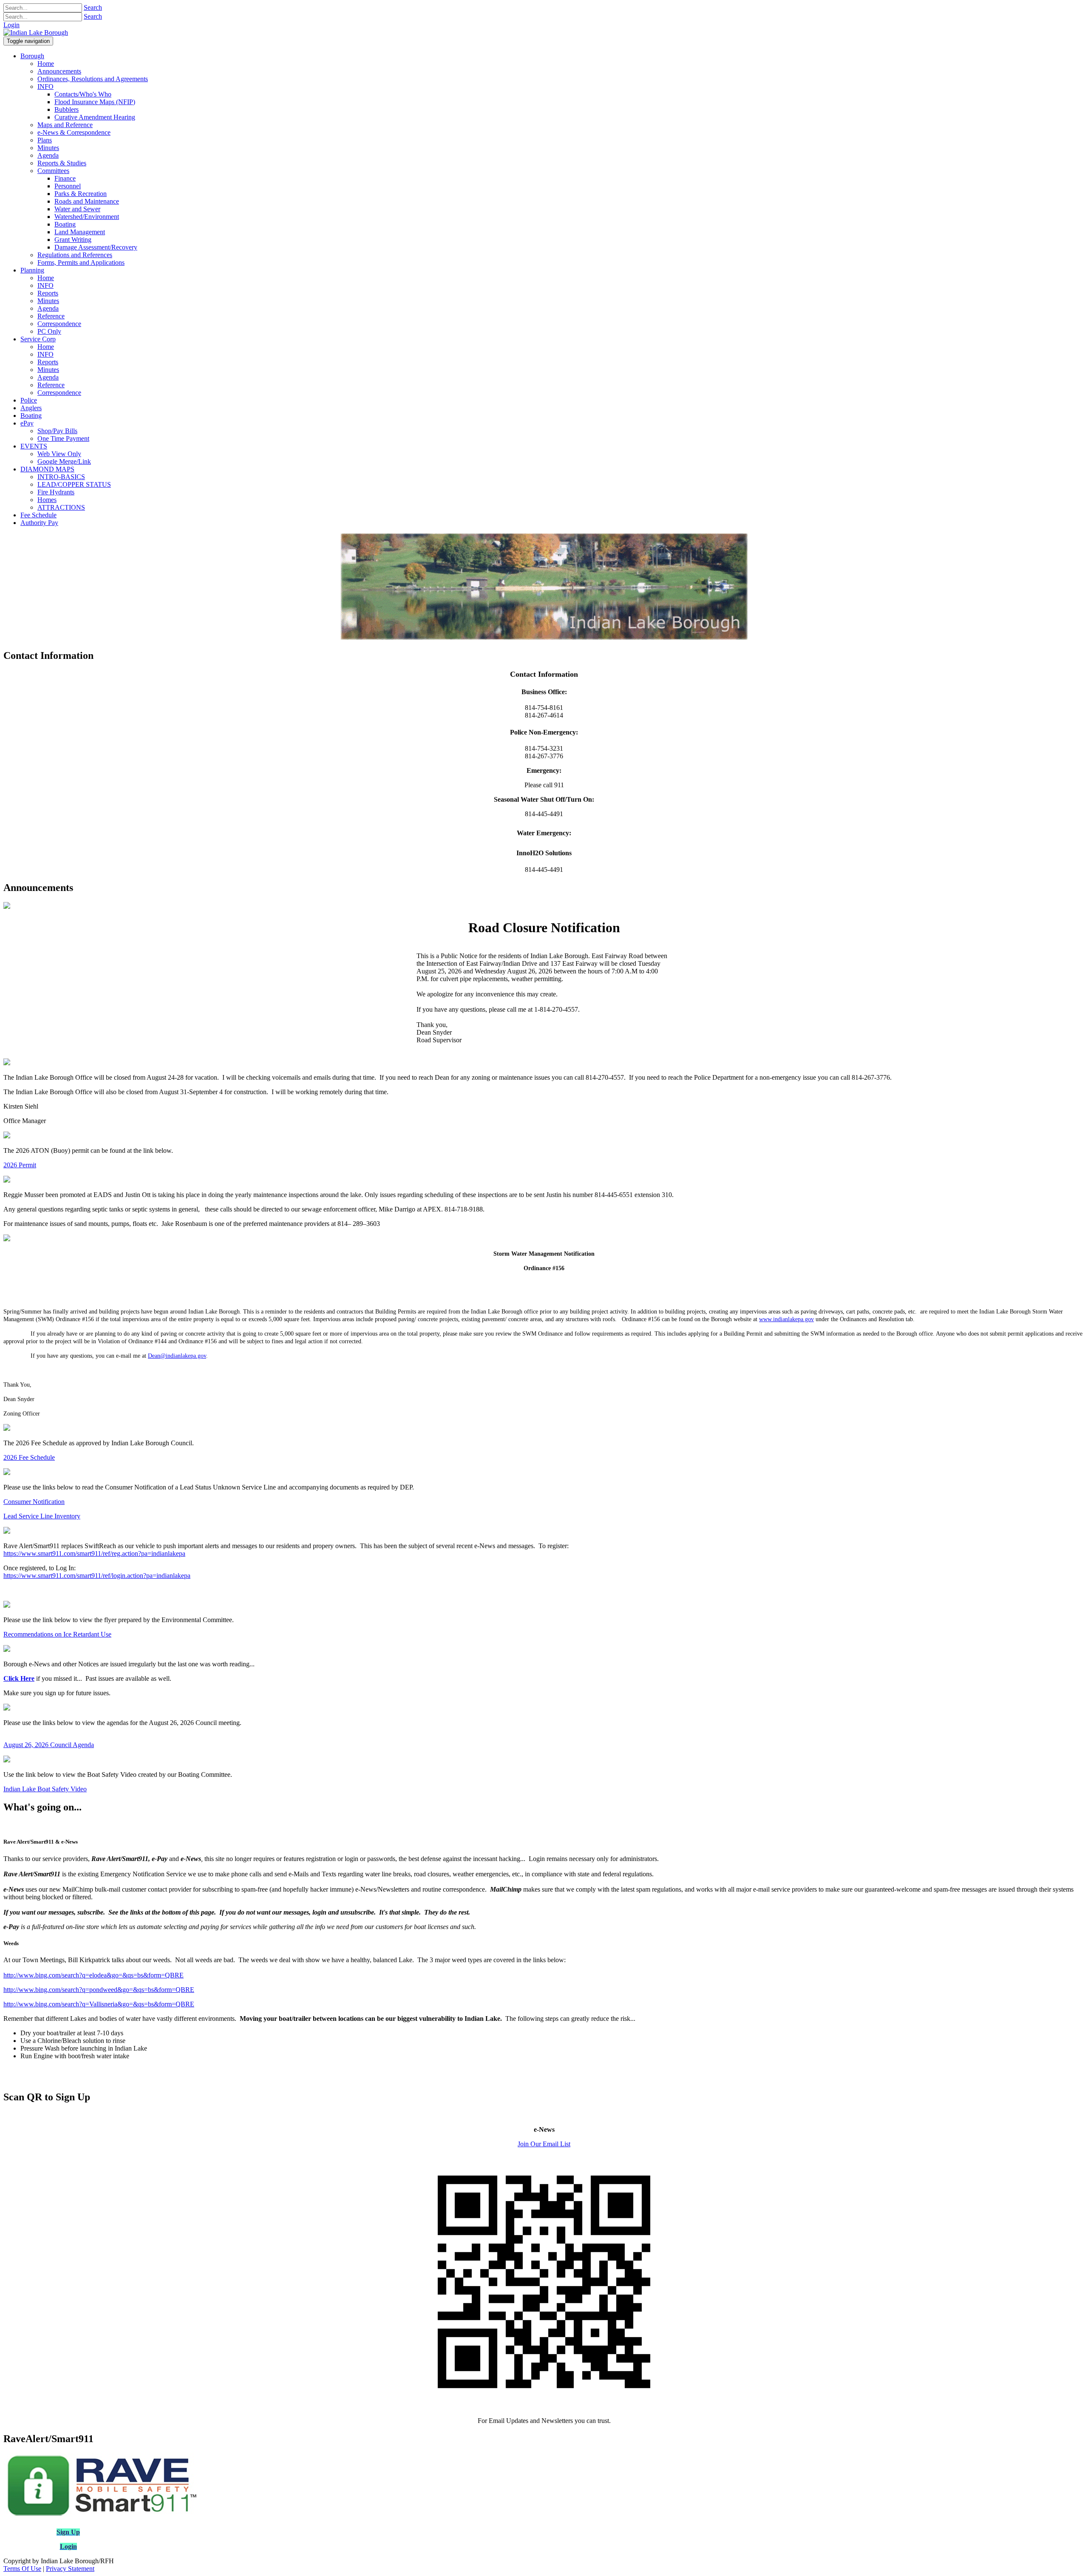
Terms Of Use (22, 2569)
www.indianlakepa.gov (786, 1319)
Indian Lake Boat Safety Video (45, 1789)
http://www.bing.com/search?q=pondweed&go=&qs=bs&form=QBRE (99, 1990)
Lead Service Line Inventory (42, 1516)
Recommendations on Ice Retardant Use (57, 1634)
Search (93, 7)
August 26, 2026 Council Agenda (49, 1745)
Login (11, 25)
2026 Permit (20, 1165)
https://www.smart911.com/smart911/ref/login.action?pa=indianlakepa (97, 1576)
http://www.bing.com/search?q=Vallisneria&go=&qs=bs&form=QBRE (99, 2004)
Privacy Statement (70, 2569)
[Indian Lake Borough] (36, 33)
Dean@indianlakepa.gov (177, 1356)
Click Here (19, 1678)
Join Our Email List (544, 2144)
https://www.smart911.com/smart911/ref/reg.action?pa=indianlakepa (94, 1553)
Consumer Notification (34, 1502)
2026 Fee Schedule (29, 1457)
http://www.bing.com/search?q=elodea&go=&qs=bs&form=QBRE (93, 1975)
